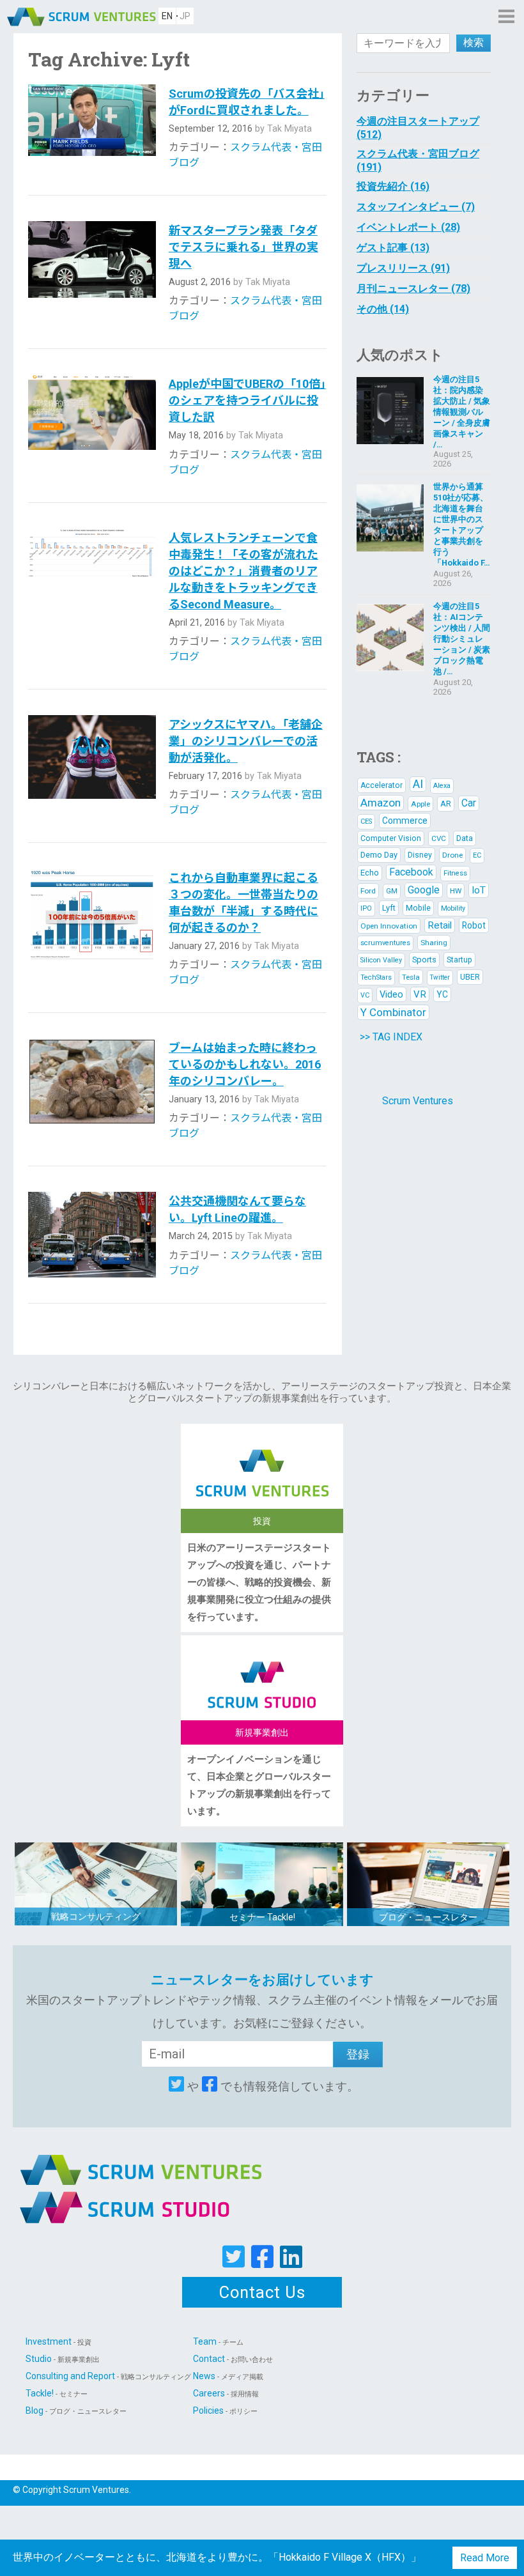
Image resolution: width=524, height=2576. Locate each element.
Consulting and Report (108, 2376)
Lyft (389, 908)
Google (424, 890)
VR (420, 994)
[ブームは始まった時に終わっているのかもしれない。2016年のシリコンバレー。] (92, 1089)
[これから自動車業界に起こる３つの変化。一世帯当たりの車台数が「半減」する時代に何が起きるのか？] (92, 928)
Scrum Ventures (418, 1101)
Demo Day (379, 855)
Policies (225, 2410)
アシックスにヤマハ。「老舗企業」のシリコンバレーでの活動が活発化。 (246, 741)
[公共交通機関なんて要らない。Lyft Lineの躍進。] (92, 1234)
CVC (439, 838)
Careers (226, 2393)
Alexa (442, 786)
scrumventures (385, 943)
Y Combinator (393, 1012)
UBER (470, 977)
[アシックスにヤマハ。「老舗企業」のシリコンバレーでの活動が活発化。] (92, 766)
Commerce (405, 821)
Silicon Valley (381, 960)
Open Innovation (389, 926)
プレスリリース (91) (403, 268)
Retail (440, 925)
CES (366, 821)
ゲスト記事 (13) (393, 248)
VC (365, 995)
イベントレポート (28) (408, 227)
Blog (76, 2410)
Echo (370, 873)
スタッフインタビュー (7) (416, 207)
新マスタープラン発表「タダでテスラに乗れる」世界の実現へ (243, 247)
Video (391, 994)
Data (465, 838)
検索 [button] (474, 42)
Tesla (411, 977)
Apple (420, 804)
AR (446, 804)
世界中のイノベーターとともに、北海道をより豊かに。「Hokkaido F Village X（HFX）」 (217, 2557)
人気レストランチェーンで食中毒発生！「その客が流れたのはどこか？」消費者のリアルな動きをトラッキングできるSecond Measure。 (243, 571)
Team (218, 2341)
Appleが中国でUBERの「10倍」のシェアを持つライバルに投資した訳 (247, 400)
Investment (58, 2341)
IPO (366, 908)
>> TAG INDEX (391, 1037)
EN (167, 16)
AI (418, 784)
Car (469, 803)
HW (456, 891)
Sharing (434, 943)
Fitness (455, 873)
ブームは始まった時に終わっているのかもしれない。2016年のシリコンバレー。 (245, 1064)
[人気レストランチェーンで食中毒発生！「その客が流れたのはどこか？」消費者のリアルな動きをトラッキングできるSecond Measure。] (92, 596)
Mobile (418, 908)
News (228, 2376)
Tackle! (57, 2393)
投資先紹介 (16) (393, 186)
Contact (233, 2359)
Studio (63, 2359)
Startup (459, 960)
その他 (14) (383, 309)
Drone (452, 855)
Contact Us (262, 2292)
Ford (368, 891)
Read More (485, 2558)
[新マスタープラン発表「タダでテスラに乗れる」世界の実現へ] (92, 272)
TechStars (376, 977)
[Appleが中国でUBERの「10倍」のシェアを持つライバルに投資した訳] (92, 425)
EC (477, 855)
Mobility (453, 908)
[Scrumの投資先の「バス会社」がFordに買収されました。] (92, 127)
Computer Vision (391, 838)
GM (392, 891)
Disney (420, 855)
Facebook (411, 872)
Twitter (440, 977)
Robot (474, 925)
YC (442, 994)
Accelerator (381, 785)
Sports (424, 960)
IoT (479, 890)
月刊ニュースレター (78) (413, 289)
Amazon (381, 803)
